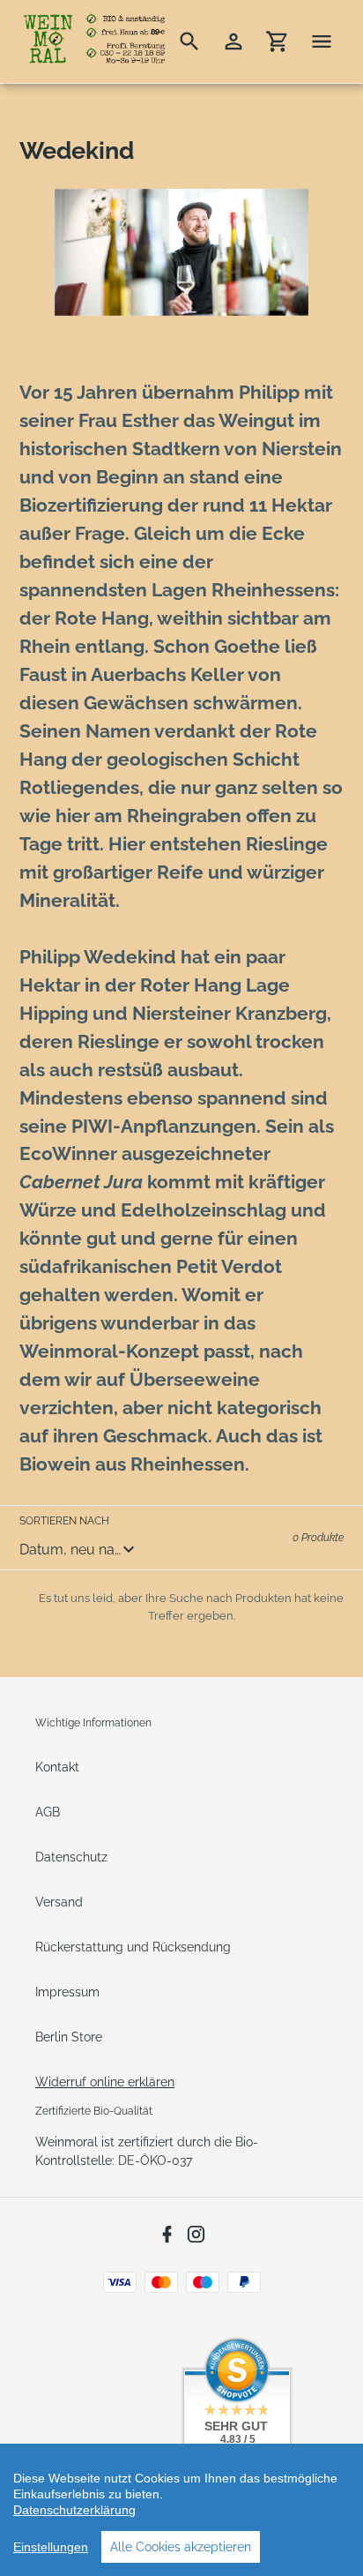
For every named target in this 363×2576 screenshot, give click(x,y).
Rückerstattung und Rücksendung (133, 1947)
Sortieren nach (64, 1521)
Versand (59, 1902)
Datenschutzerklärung (74, 2510)
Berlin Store (69, 2037)
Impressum (67, 1992)
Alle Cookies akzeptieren (181, 2547)
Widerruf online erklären (105, 2082)
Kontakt (57, 1767)
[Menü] (322, 41)
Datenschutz (71, 1857)
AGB (48, 1812)
